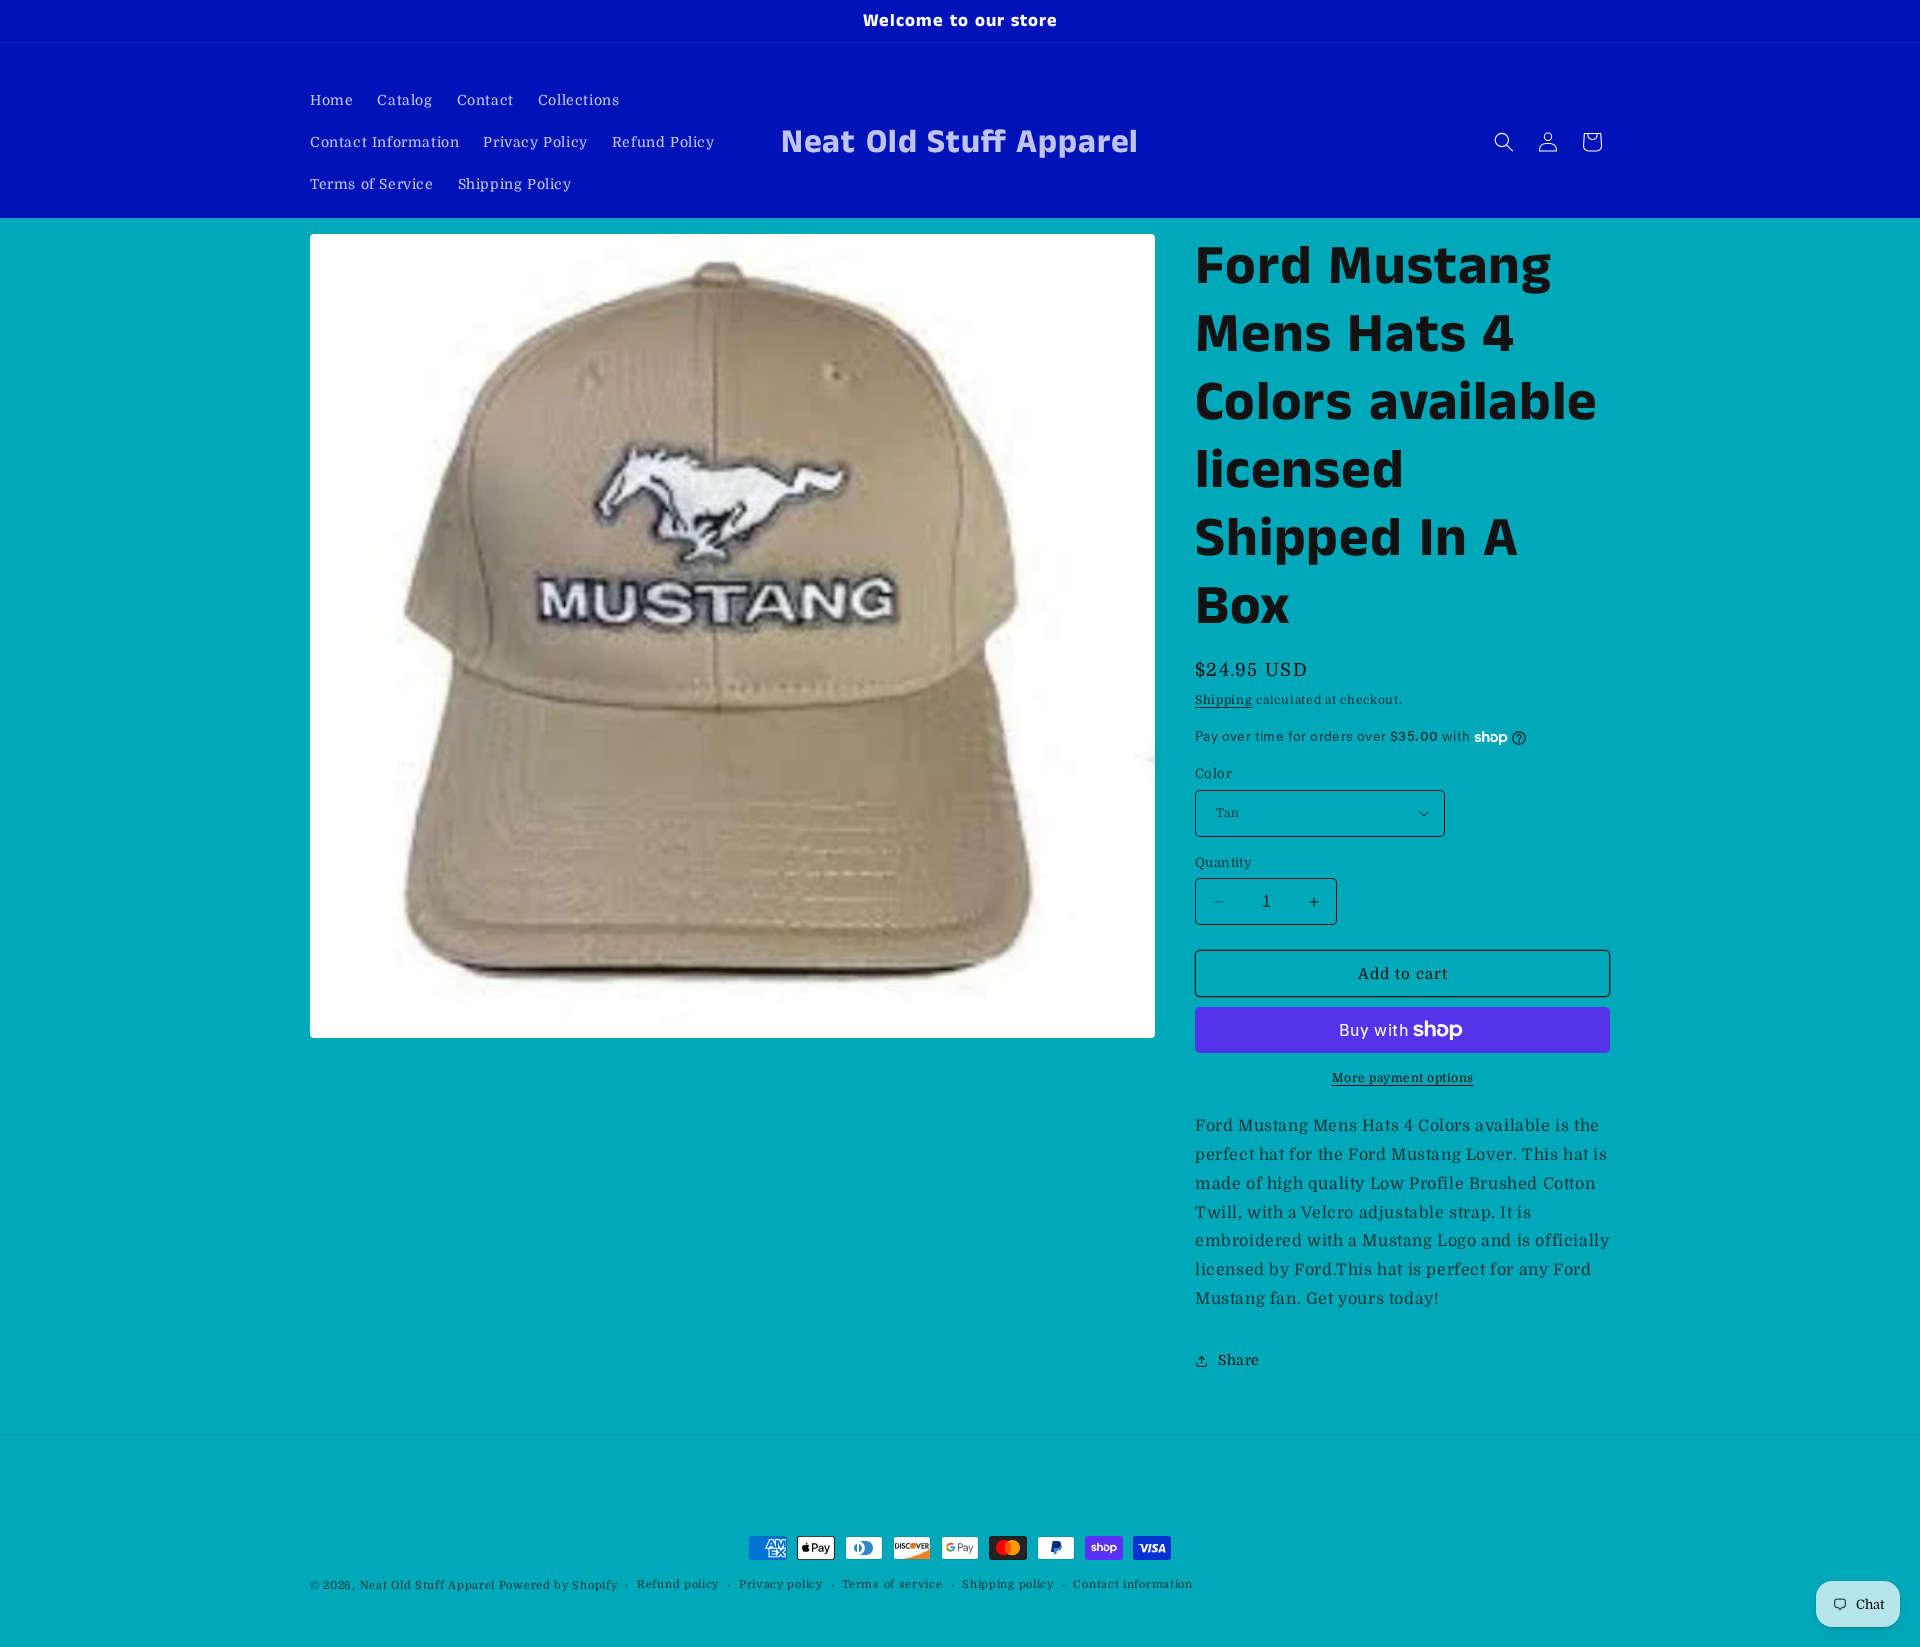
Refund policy (678, 1584)
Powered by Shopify (558, 1585)
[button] (1504, 142)
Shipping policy (1008, 1584)
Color (1213, 773)
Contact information (1132, 1584)
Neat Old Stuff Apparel (427, 1585)
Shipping (1224, 700)
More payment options (1403, 1078)
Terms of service (892, 1584)
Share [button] (1239, 1360)
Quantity (1223, 862)
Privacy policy (781, 1584)
